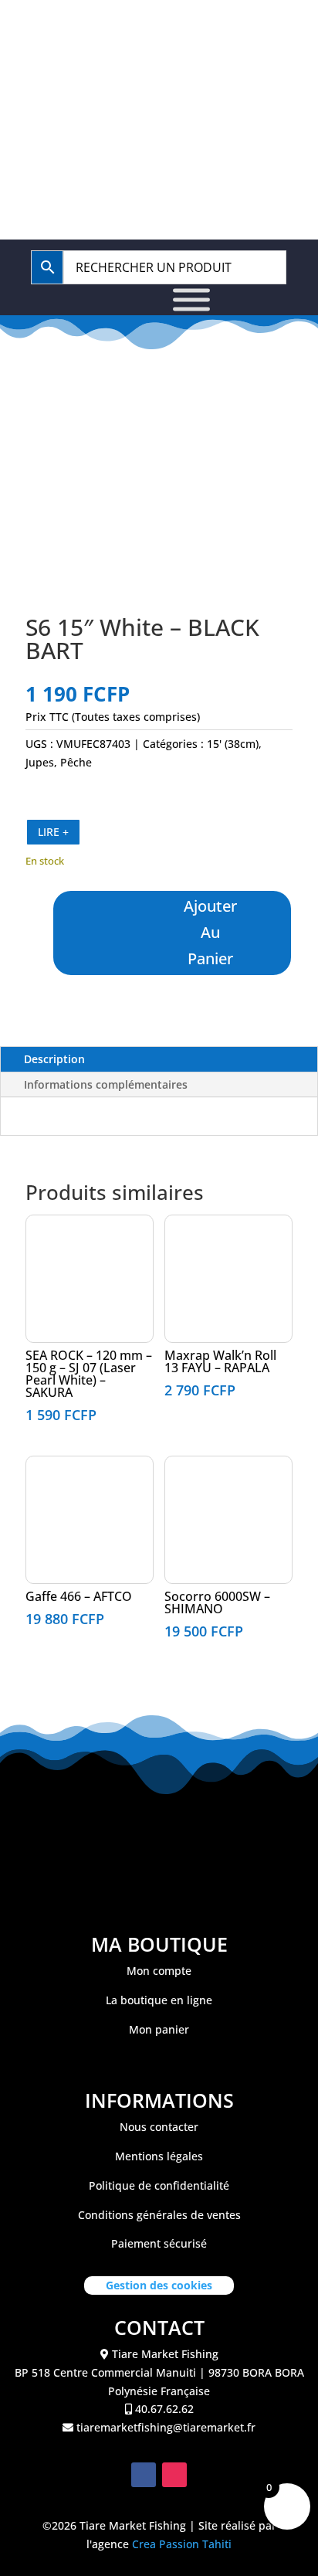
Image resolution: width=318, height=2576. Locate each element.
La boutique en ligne (159, 2000)
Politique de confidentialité (159, 2185)
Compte (225, 77)
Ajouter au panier (210, 932)
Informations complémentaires (106, 1084)
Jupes (40, 762)
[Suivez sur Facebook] (144, 2475)
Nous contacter (159, 2127)
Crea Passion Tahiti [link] (182, 2544)
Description (54, 1059)
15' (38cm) (233, 744)
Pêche (76, 762)
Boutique (120, 77)
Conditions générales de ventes (159, 2215)
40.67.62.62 (166, 32)
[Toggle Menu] (191, 300)
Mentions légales (159, 2156)
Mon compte (159, 1971)
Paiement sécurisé (159, 2243)
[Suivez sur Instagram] (174, 2475)
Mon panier (159, 2029)
